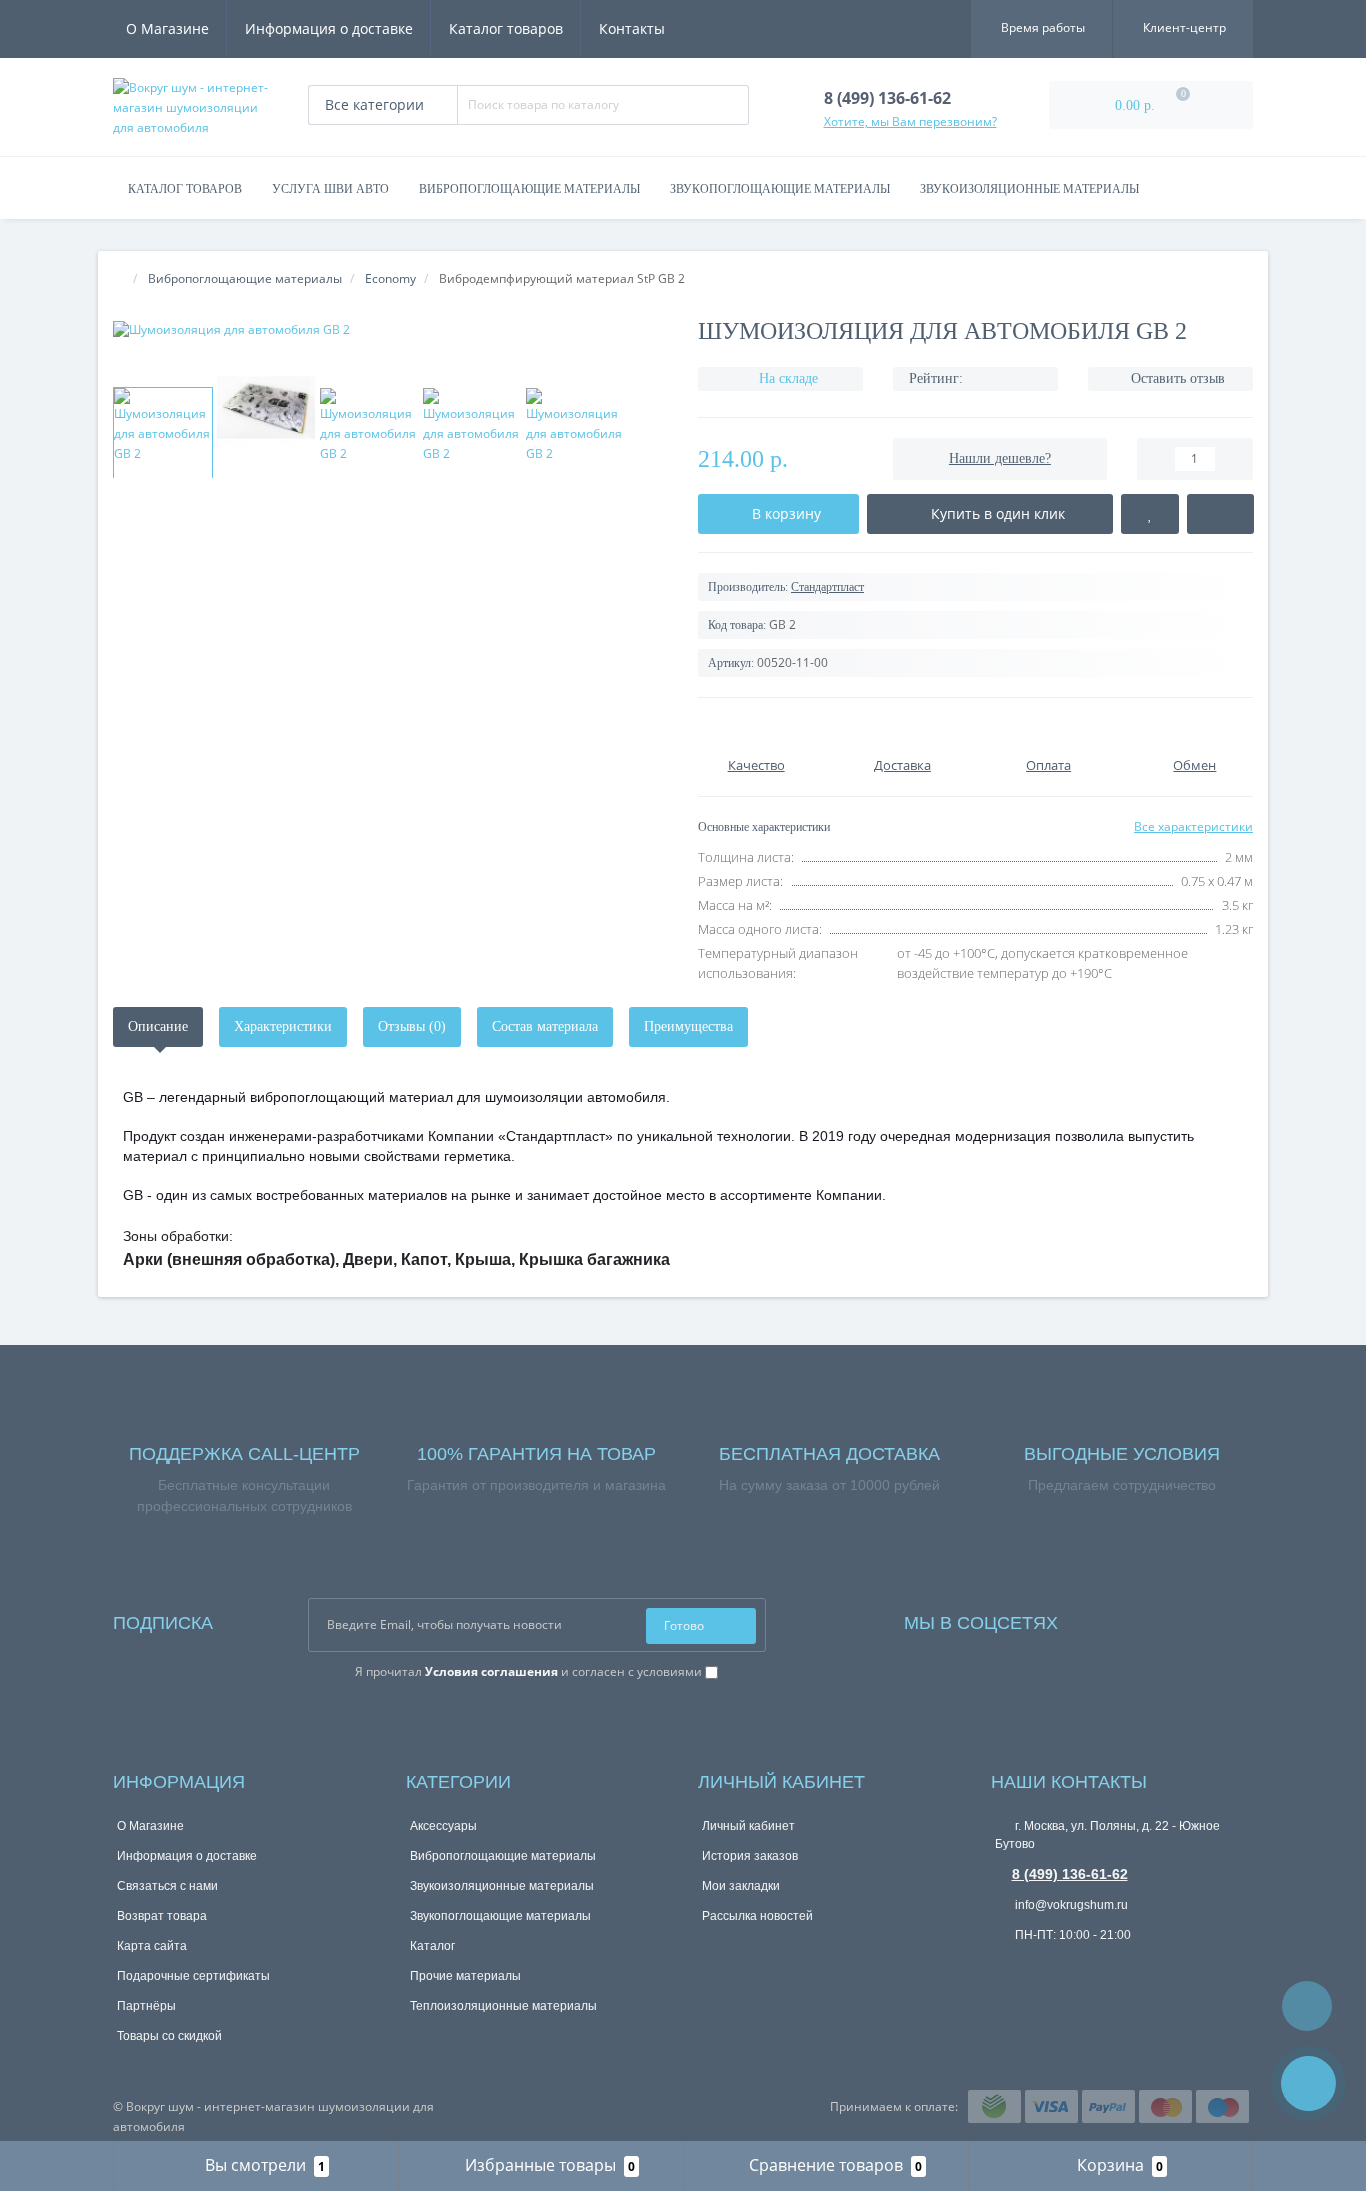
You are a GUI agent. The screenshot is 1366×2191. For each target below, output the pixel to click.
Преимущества (688, 1026)
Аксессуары (443, 1826)
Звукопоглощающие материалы (780, 189)
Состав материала (545, 1026)
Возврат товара (162, 1916)
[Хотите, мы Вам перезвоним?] (1308, 2083)
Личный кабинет (748, 1826)
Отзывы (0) (412, 1026)
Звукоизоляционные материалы (1029, 189)
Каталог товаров (506, 28)
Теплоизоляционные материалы (503, 2006)
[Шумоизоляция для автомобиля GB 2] (390, 329)
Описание (158, 1026)
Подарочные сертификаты (193, 1976)
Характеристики (283, 1026)
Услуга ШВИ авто (330, 189)
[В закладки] (1150, 514)
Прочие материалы (465, 1976)
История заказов (750, 1856)
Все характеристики (1193, 826)
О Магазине (167, 28)
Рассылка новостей (757, 1916)
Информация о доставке (329, 28)
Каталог (432, 1946)
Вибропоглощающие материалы (529, 189)
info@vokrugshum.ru (1070, 1905)
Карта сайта (152, 1946)
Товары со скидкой (169, 2036)
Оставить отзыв (1178, 378)
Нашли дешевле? (1000, 458)
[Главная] (119, 278)
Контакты (632, 28)
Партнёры (146, 2006)
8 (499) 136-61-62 (1070, 1874)
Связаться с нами (167, 1886)
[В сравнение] (1220, 514)
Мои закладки (741, 1886)
